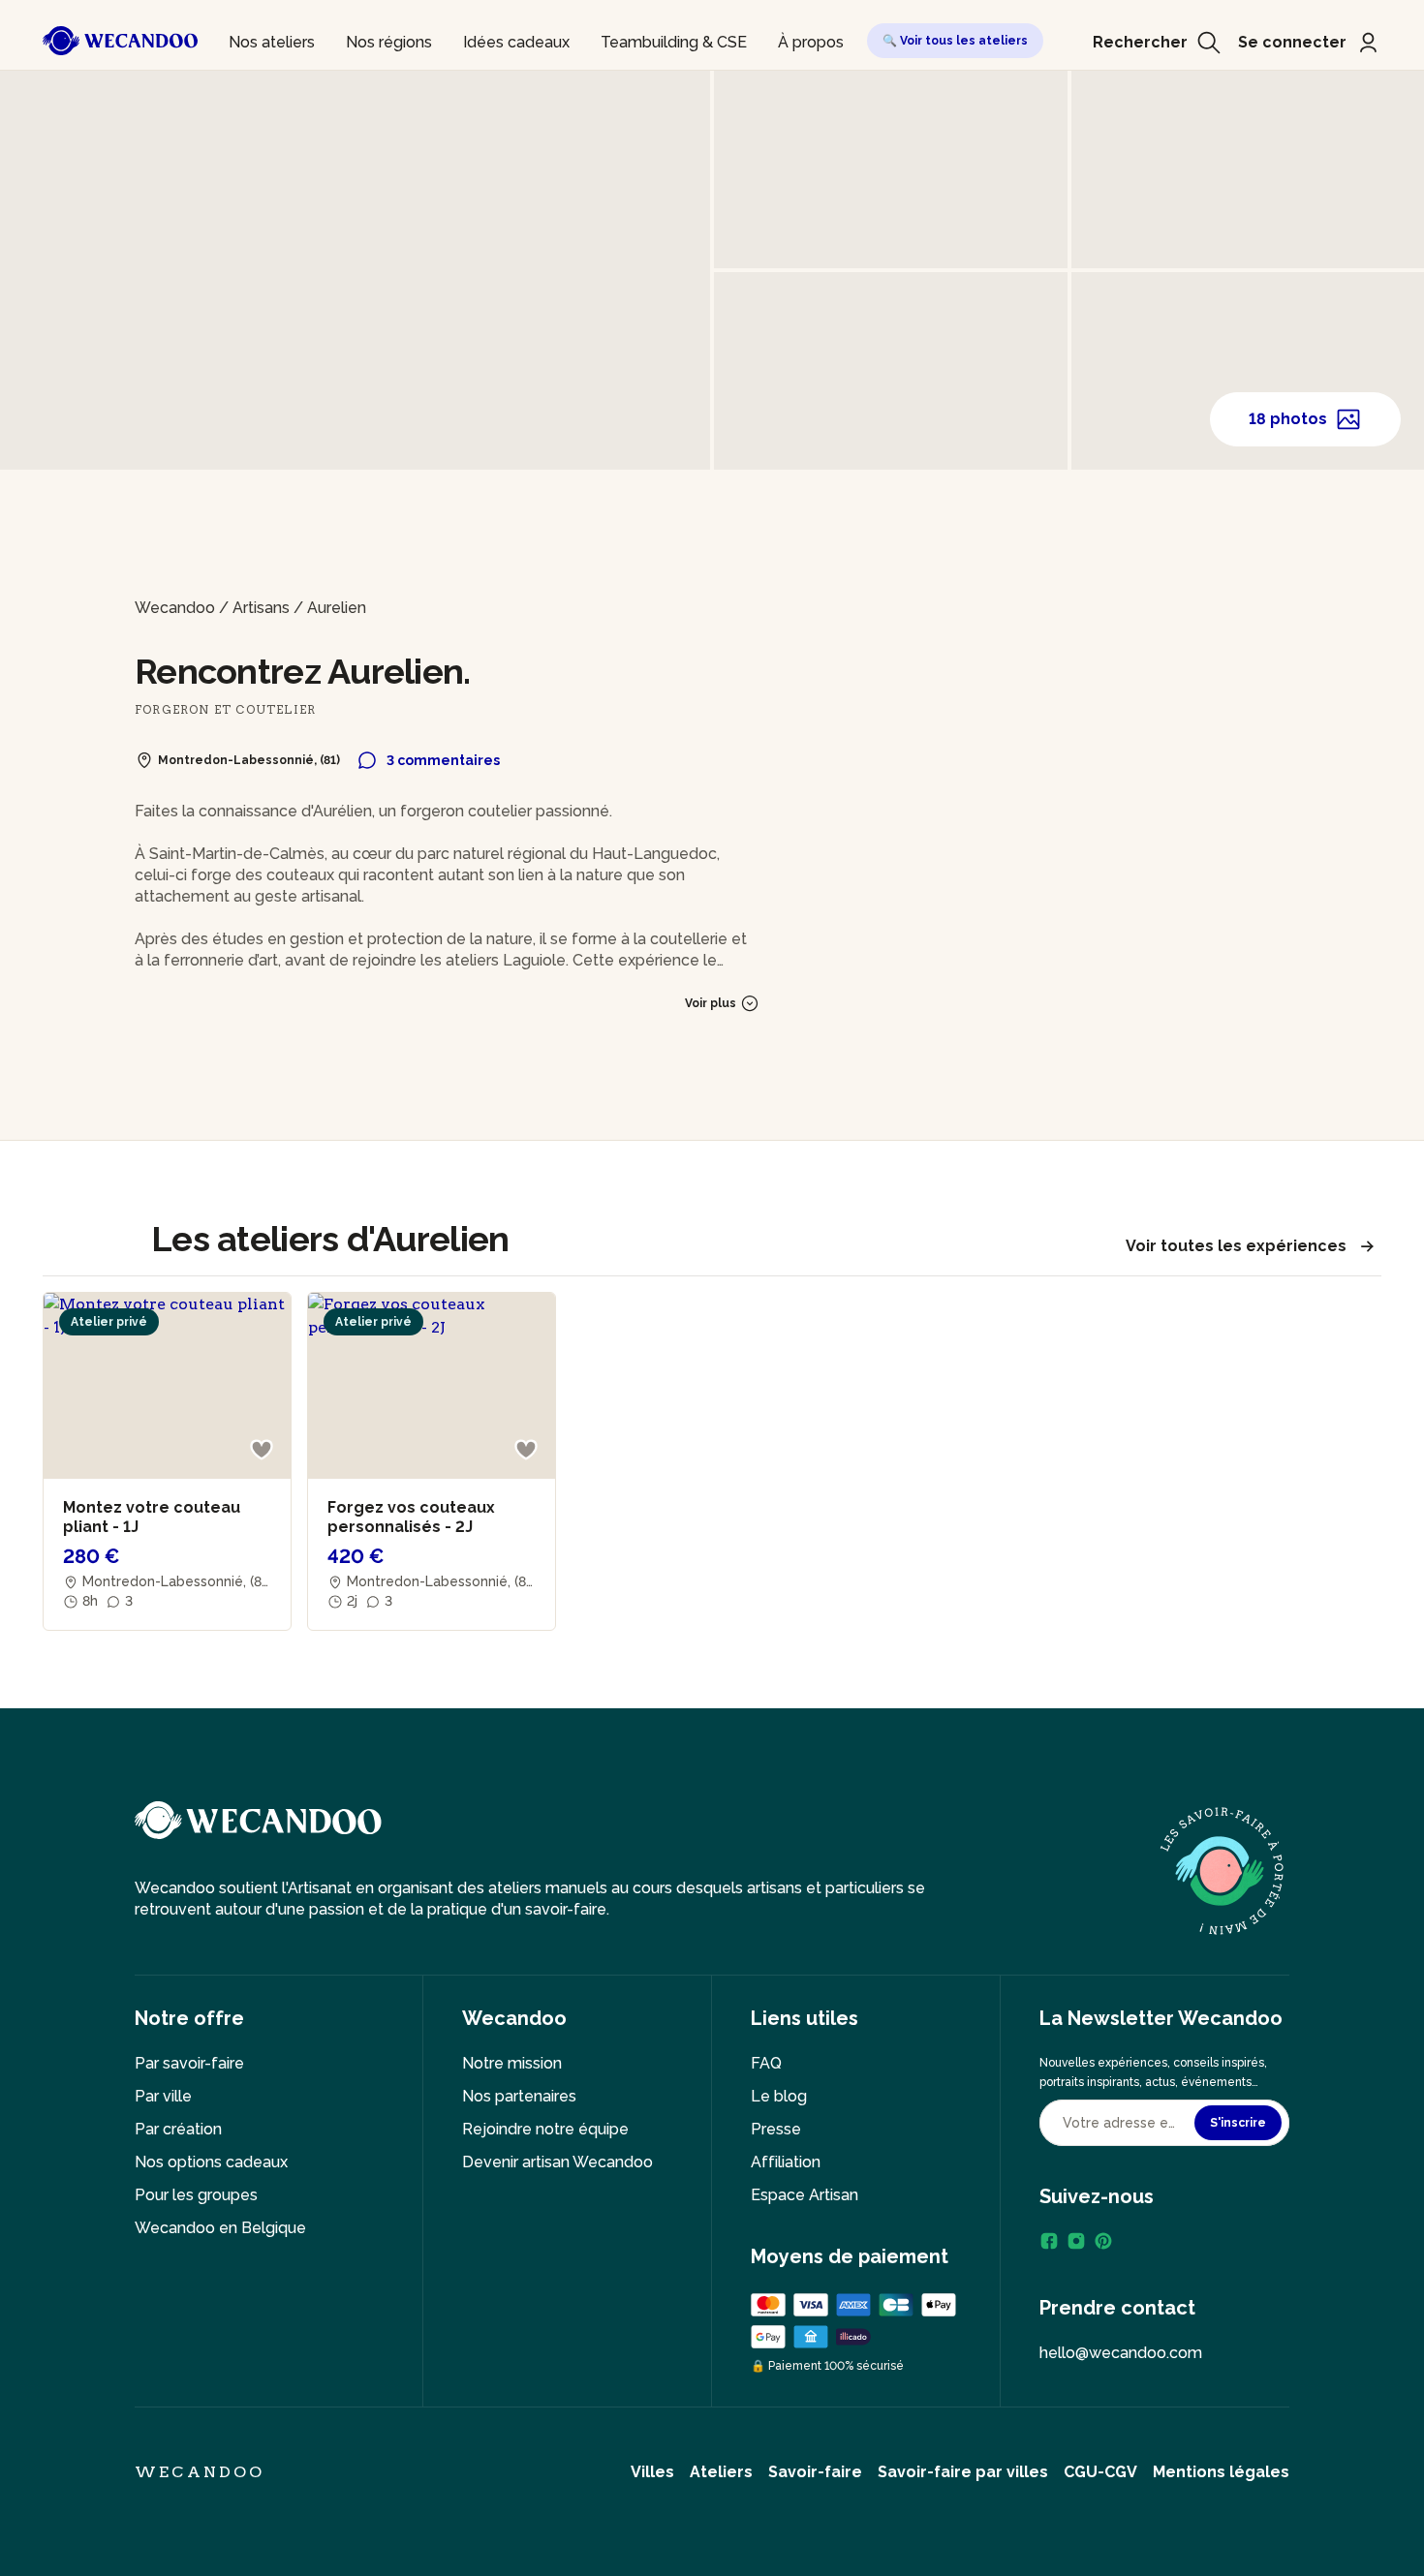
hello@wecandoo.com (1121, 2353)
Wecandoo (175, 608)
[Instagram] (1076, 2241)
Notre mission (512, 2063)
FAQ (766, 2063)
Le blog (779, 2096)
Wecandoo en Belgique (220, 2228)
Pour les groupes (196, 2195)
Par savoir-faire (189, 2063)
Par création (178, 2129)
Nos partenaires (519, 2096)
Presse (776, 2129)
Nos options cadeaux (211, 2162)
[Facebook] (1049, 2241)
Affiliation (786, 2162)
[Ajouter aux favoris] (262, 1450)
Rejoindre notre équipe (545, 2129)
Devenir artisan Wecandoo (557, 2162)
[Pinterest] (1103, 2241)
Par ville (163, 2096)
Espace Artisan (805, 2195)
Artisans (261, 608)
